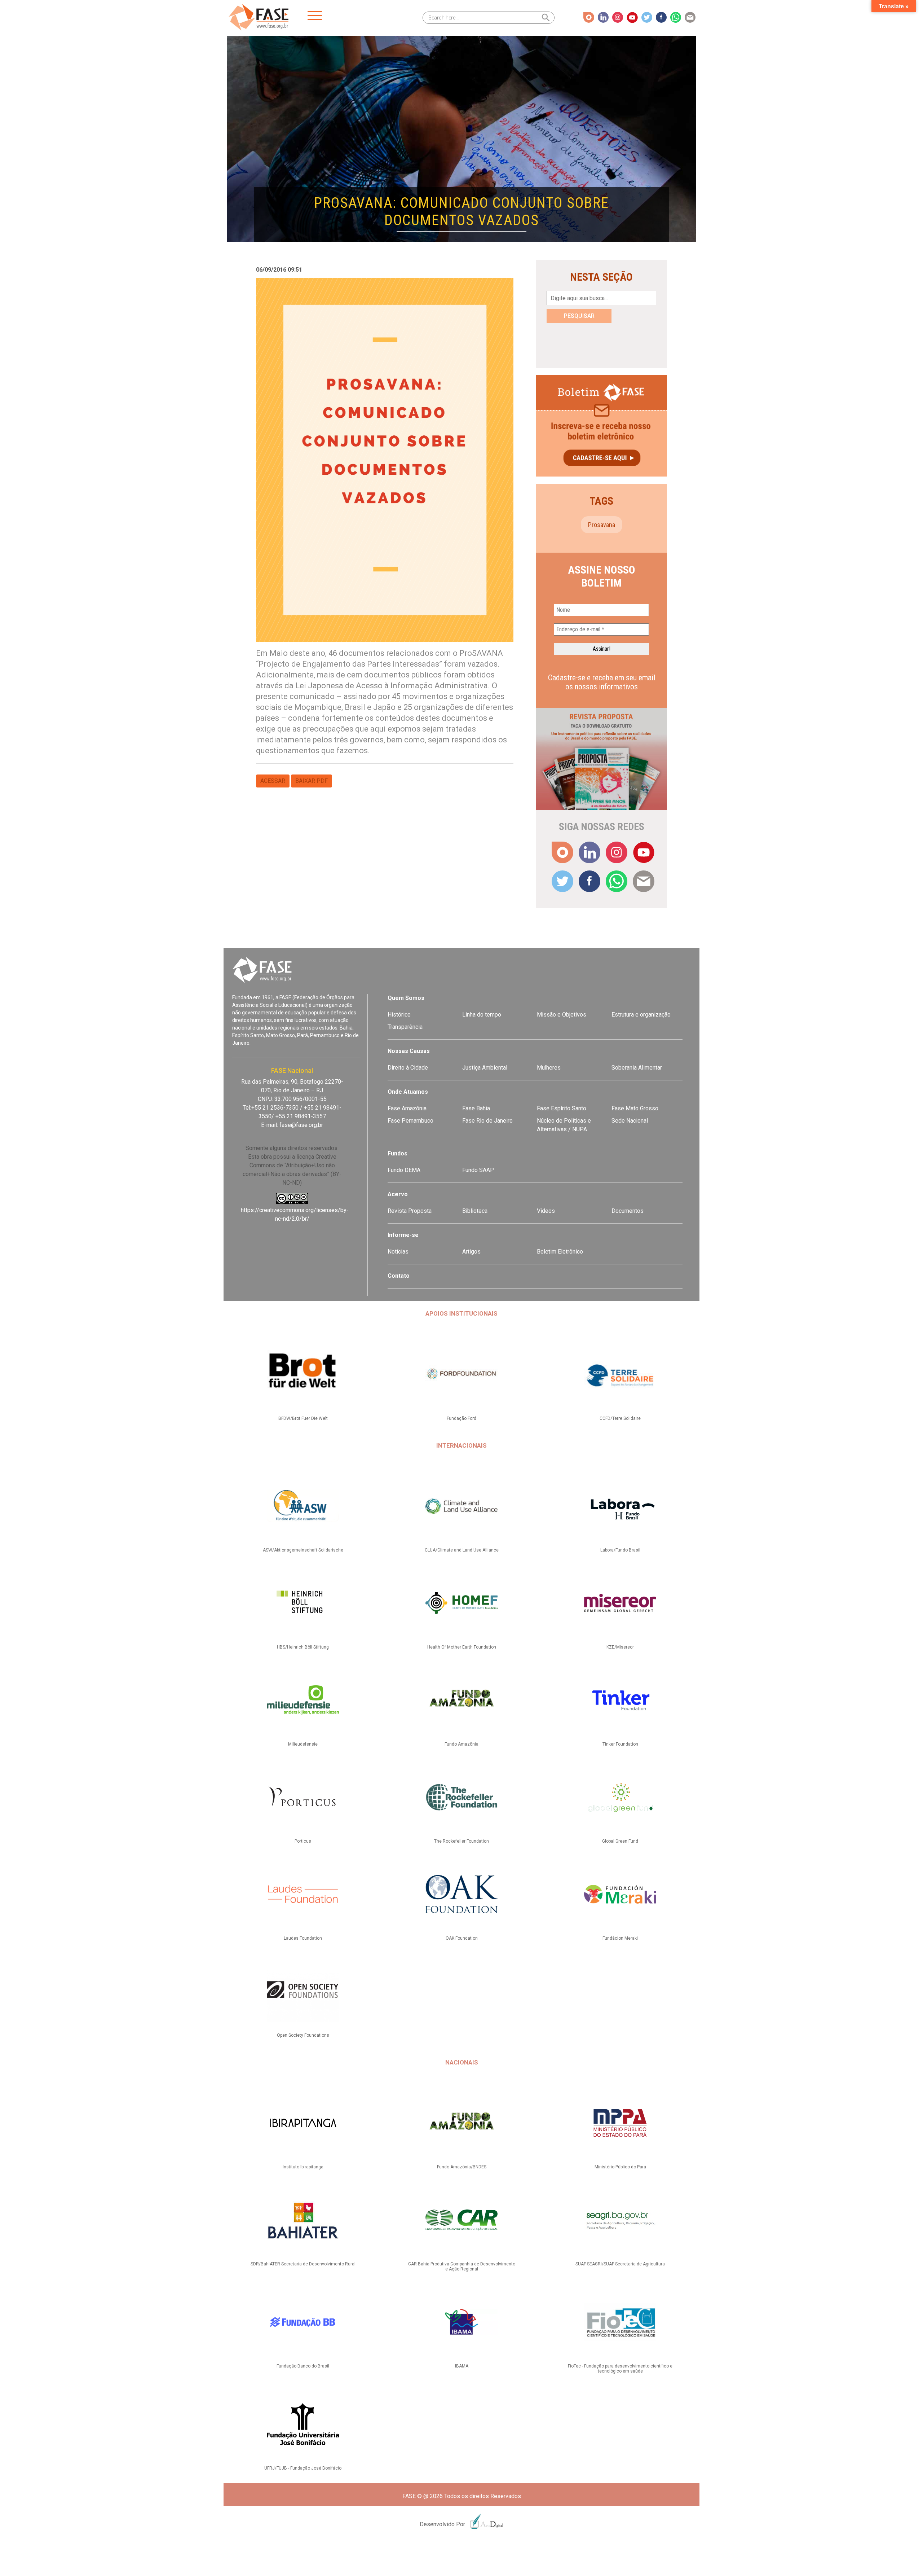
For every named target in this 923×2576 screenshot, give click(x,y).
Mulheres (549, 1068)
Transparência (405, 1027)
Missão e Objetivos (562, 1015)
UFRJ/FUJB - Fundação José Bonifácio (303, 2468)
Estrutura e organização (641, 1015)
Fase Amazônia (407, 1108)
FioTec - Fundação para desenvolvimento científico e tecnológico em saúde (620, 2369)
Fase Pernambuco (410, 1121)
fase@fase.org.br (301, 1125)
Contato (399, 1276)
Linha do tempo (482, 1015)
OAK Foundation (462, 1938)
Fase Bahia (476, 1108)
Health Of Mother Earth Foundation (462, 1647)
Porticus (303, 1841)
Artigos (471, 1252)
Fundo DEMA (404, 1170)
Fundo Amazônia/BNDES (462, 2167)
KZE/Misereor (620, 1647)
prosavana (602, 525)
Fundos (398, 1153)
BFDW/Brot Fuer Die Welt (303, 1418)
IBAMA (462, 2366)
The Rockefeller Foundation (461, 1841)
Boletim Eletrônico (560, 1252)
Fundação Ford (461, 1418)
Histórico (399, 1015)
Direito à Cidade (408, 1068)
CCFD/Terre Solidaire (620, 1418)
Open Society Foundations (303, 2035)
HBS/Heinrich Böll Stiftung (303, 1647)
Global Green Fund (620, 1841)
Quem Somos (406, 998)
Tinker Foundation (620, 1744)
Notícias (398, 1252)
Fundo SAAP (478, 1170)
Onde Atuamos (408, 1092)
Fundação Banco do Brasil (303, 2366)
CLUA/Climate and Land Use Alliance (462, 1550)
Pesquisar (579, 316)
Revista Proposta (410, 1211)
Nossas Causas (409, 1051)
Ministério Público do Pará (620, 2167)
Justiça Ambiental (485, 1068)
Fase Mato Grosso (635, 1108)
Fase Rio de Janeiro (487, 1121)
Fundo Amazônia (461, 1744)
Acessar (273, 781)
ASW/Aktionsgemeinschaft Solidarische (303, 1550)
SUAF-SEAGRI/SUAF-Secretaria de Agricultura (620, 2264)
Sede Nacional (630, 1121)
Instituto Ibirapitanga (303, 2167)
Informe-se (403, 1235)
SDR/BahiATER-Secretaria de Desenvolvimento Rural (303, 2264)
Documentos (628, 1211)
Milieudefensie (303, 1744)
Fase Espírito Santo (562, 1108)
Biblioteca (475, 1211)
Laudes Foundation (303, 1938)
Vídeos (546, 1211)
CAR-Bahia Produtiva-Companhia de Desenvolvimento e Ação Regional (462, 2266)
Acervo (398, 1194)
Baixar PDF (312, 781)
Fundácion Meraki (620, 1938)
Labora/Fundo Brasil (620, 1550)
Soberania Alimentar (637, 1068)
